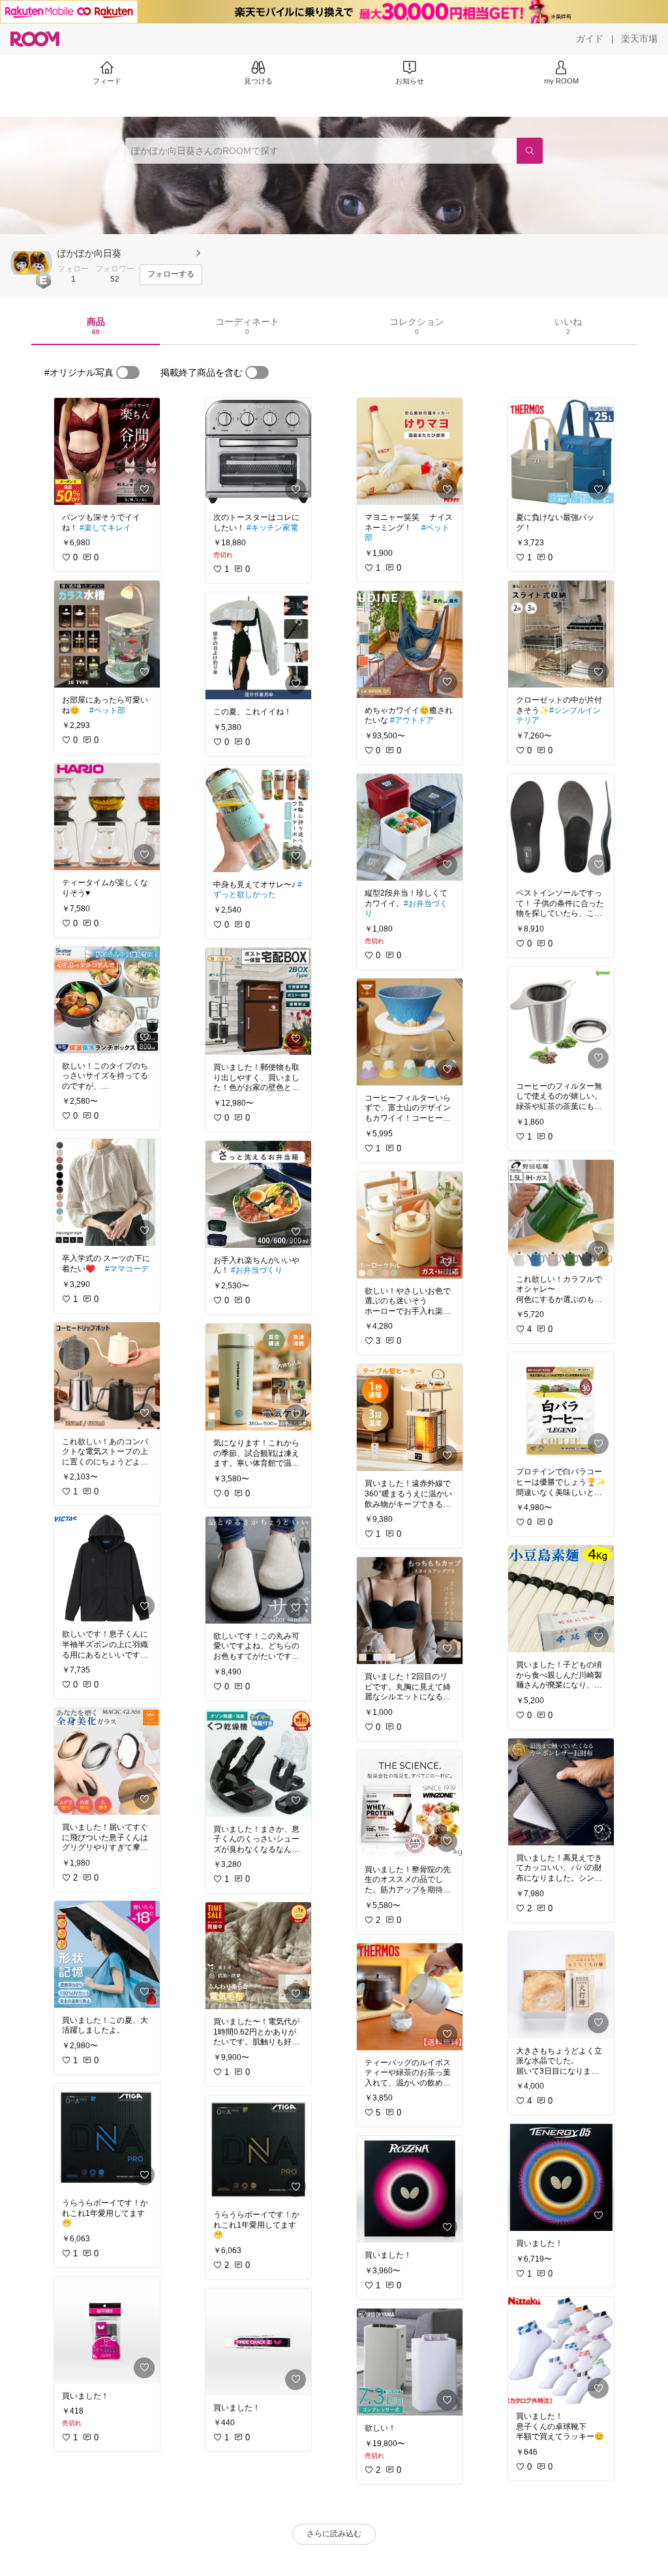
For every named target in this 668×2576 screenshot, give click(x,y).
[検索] (530, 151)
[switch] (128, 372)
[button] (31, 263)
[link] (107, 451)
